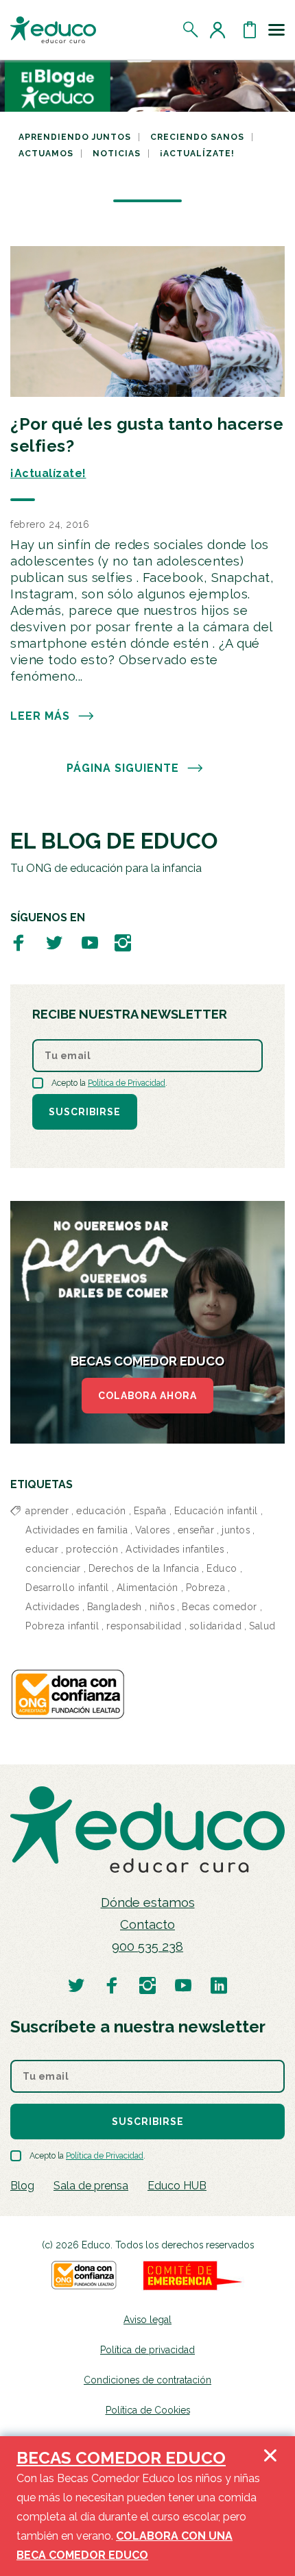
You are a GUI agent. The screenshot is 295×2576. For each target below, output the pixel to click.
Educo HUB (177, 2186)
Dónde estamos (148, 1903)
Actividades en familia (76, 1530)
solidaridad (216, 1626)
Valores (153, 1530)
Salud (262, 1626)
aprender (47, 1511)
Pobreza (206, 1588)
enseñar (196, 1530)
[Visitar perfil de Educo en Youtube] (90, 942)
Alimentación (147, 1588)
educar (42, 1549)
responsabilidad (144, 1626)
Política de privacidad (147, 2350)
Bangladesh (115, 1607)
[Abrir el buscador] (191, 29)
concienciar (53, 1568)
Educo (222, 1568)
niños (162, 1607)
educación (101, 1511)
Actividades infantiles (175, 1549)
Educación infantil (216, 1511)
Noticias (117, 154)
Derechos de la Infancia (144, 1568)
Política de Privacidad (127, 1083)
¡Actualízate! (197, 154)
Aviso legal (147, 2320)
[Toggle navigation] (276, 29)
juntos (236, 1530)
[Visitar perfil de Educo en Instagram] (123, 942)
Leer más (40, 716)
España (150, 1511)
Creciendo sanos (197, 137)
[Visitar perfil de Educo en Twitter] (54, 942)
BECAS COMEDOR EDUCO (121, 2458)
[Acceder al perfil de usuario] (220, 29)
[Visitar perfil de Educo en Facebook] (19, 942)
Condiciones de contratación (147, 2380)
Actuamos (46, 154)
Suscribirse (85, 1112)
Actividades (52, 1607)
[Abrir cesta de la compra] (250, 29)
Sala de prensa (91, 2186)
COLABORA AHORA (147, 1396)
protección (92, 1549)
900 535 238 (147, 1946)
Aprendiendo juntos (75, 137)
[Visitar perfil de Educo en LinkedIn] (219, 1985)
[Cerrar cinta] (270, 2506)
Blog (22, 2186)
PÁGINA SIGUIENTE (123, 768)
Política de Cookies (148, 2410)
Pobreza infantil (62, 1626)
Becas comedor (220, 1607)
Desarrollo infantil (67, 1588)
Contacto (147, 1924)
